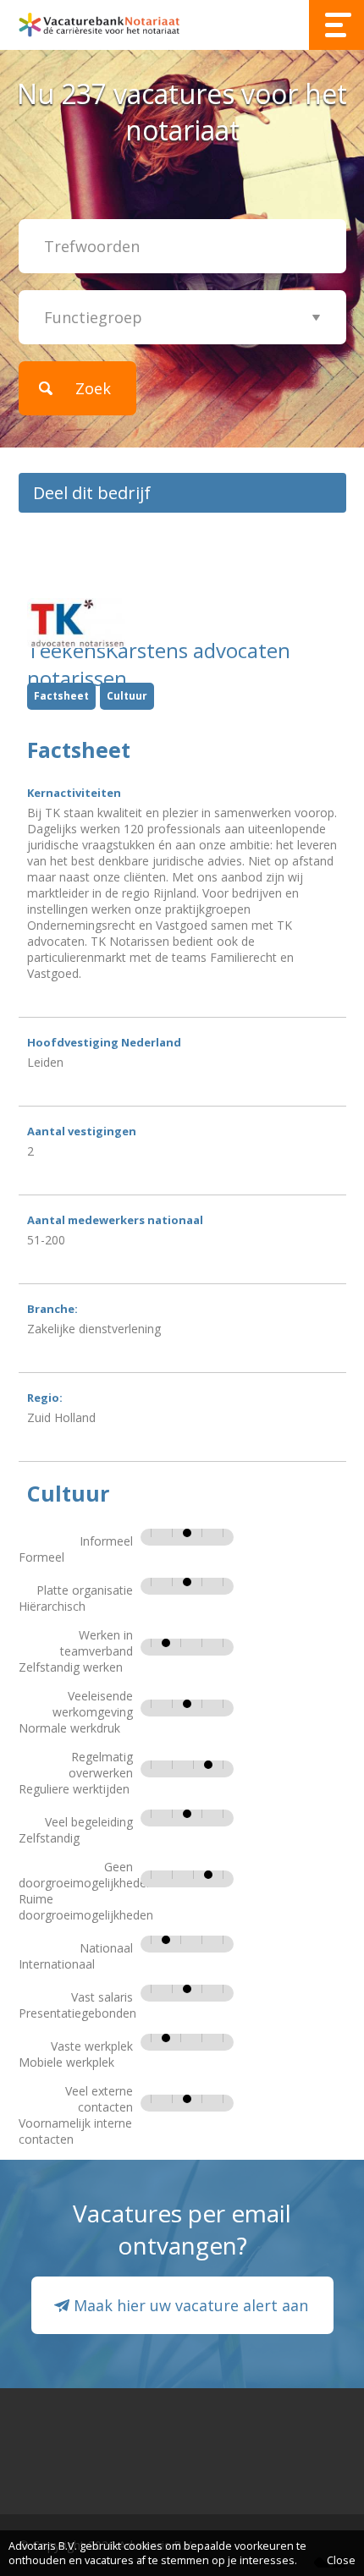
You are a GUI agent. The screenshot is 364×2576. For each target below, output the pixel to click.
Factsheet (61, 696)
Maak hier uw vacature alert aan (191, 2305)
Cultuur (127, 696)
